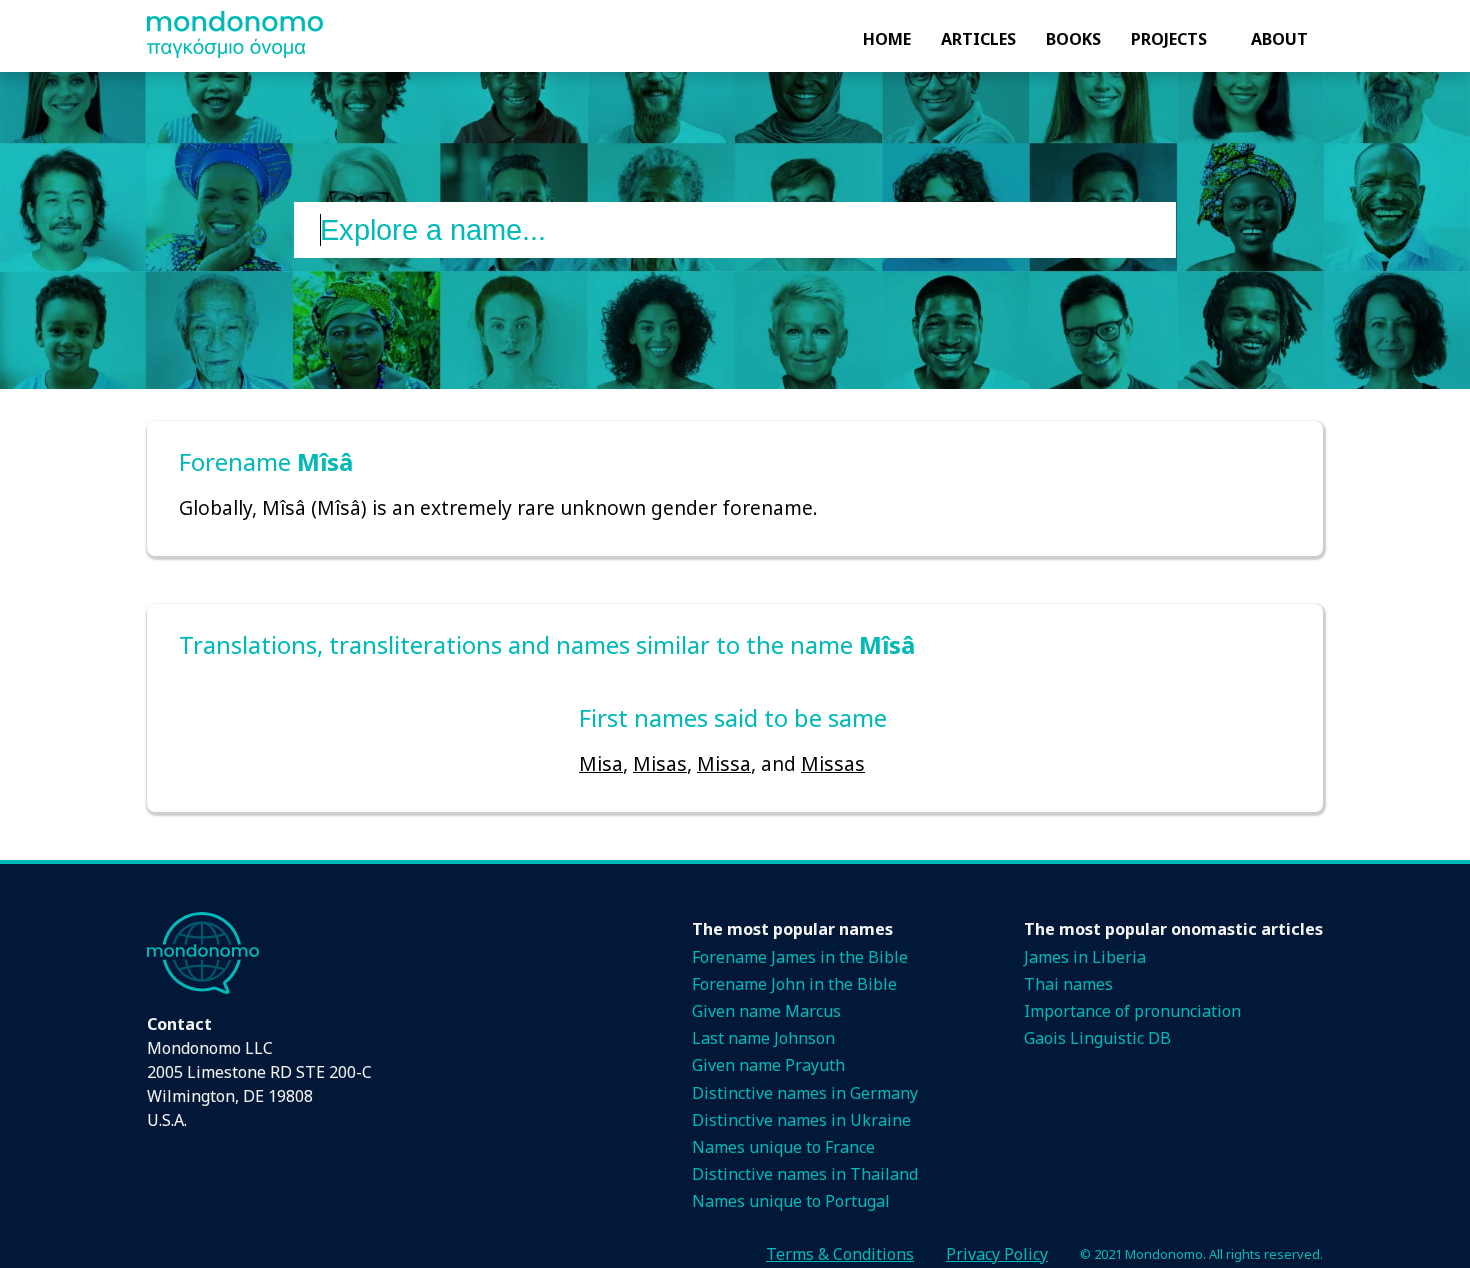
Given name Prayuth (768, 1065)
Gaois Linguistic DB (1097, 1038)
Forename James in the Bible (800, 957)
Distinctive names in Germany (805, 1093)
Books (1073, 39)
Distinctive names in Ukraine (801, 1120)
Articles (978, 39)
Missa (724, 763)
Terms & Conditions (840, 1254)
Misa (601, 763)
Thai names (1068, 984)
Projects (1169, 39)
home (887, 39)
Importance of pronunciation (1132, 1011)
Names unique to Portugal (791, 1201)
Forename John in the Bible (794, 984)
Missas (833, 763)
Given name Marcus (766, 1011)
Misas (660, 763)
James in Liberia (1085, 957)
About (1279, 39)
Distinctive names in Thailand (805, 1174)
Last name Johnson (763, 1038)
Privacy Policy (997, 1254)
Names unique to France (783, 1147)
